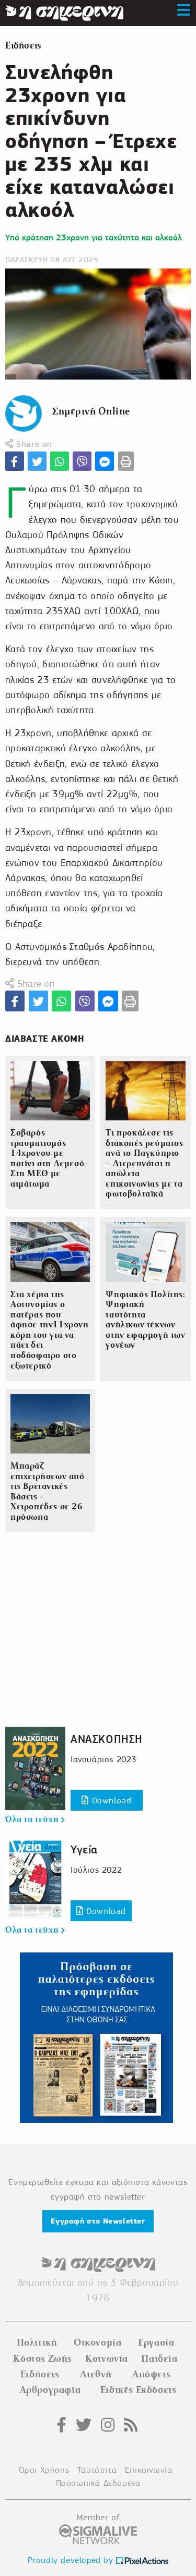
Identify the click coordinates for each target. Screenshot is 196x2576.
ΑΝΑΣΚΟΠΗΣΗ (107, 1739)
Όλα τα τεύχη (33, 1820)
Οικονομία (97, 2342)
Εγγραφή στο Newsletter (98, 2221)
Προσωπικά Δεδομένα (98, 2483)
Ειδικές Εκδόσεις (139, 2390)
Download (110, 1800)
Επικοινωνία (149, 2470)
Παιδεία (159, 2359)
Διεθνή (96, 2374)
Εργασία (156, 2342)
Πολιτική (37, 2342)
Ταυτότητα (97, 2470)
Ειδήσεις (24, 46)
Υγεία (84, 1849)
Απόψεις (151, 2374)
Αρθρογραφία (50, 2390)
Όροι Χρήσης (44, 2470)
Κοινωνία (107, 2359)
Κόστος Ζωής (43, 2359)
